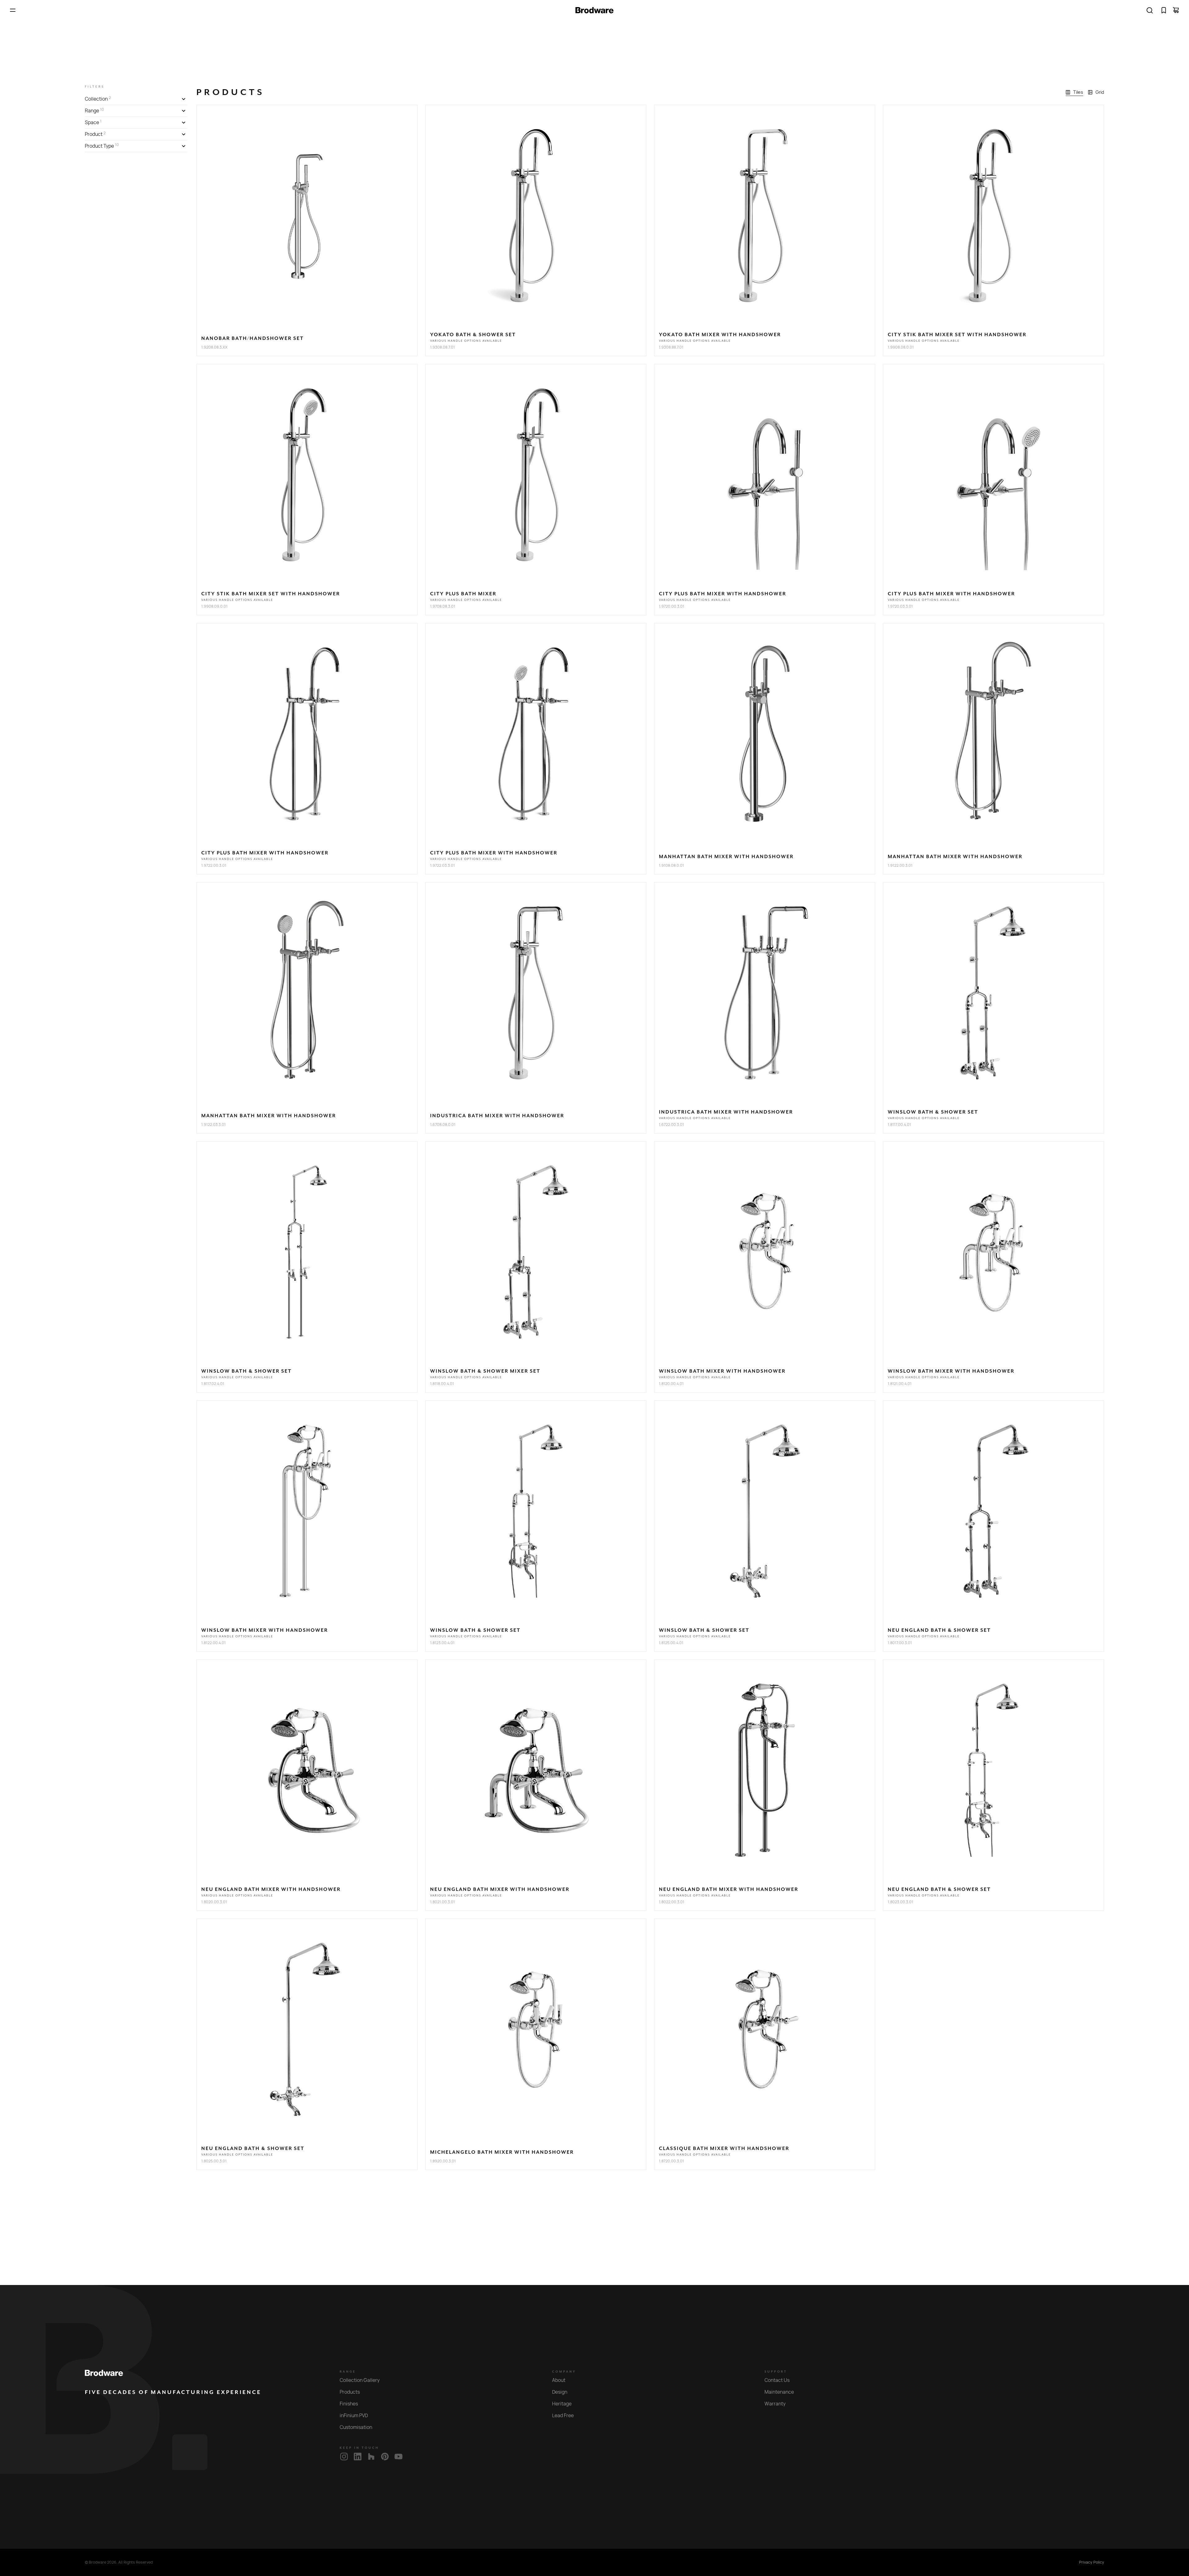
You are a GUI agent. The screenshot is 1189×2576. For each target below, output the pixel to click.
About (559, 2380)
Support (776, 2372)
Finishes (349, 2404)
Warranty (775, 2404)
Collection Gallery (360, 2380)
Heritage (562, 2404)
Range (348, 2372)
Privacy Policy (1092, 2562)
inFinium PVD (354, 2415)
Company (564, 2372)
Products (350, 2392)
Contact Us (777, 2380)
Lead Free (563, 2415)
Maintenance (779, 2392)
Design (560, 2392)
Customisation (356, 2427)
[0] (1164, 10)
